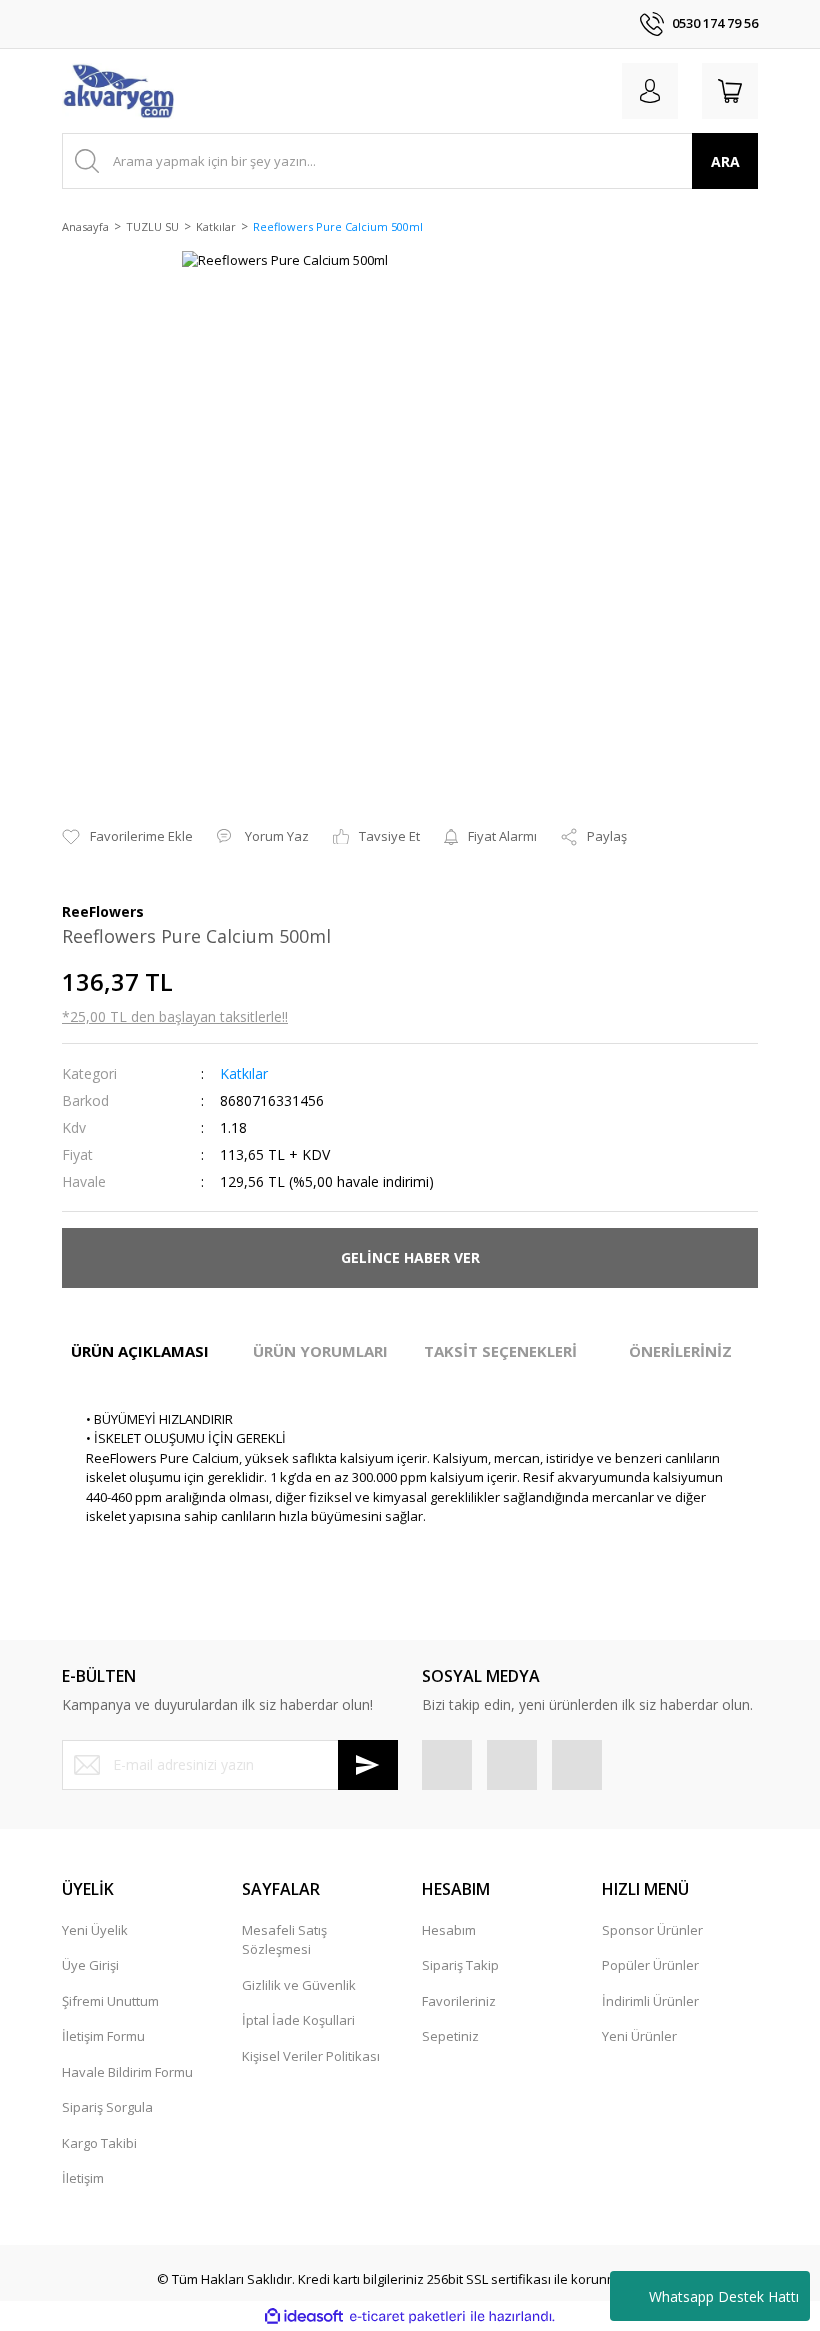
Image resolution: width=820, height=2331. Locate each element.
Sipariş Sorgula (107, 2107)
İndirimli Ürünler (650, 2001)
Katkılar (244, 1073)
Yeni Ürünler (639, 2036)
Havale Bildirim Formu (127, 2072)
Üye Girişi (90, 1965)
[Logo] (118, 91)
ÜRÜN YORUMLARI (320, 1351)
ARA (725, 161)
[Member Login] (650, 91)
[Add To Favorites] (127, 837)
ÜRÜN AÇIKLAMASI (140, 1351)
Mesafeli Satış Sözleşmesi (284, 1940)
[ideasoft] (304, 2317)
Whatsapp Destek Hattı (724, 2296)
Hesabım (449, 1930)
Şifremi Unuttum (110, 2001)
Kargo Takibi (99, 2143)
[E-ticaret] (407, 2317)
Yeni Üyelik (95, 1930)
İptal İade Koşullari (298, 2020)
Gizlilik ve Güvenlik (299, 1985)
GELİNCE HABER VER (410, 1257)
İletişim (83, 2178)
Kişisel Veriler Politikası (311, 2056)
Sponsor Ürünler (652, 1930)
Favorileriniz (459, 2001)
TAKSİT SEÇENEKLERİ (500, 1351)
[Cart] (730, 91)
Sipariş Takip (460, 1965)
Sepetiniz (450, 2036)
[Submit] (368, 1765)
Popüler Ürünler (650, 1965)
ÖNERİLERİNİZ (680, 1351)
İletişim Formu (103, 2036)
